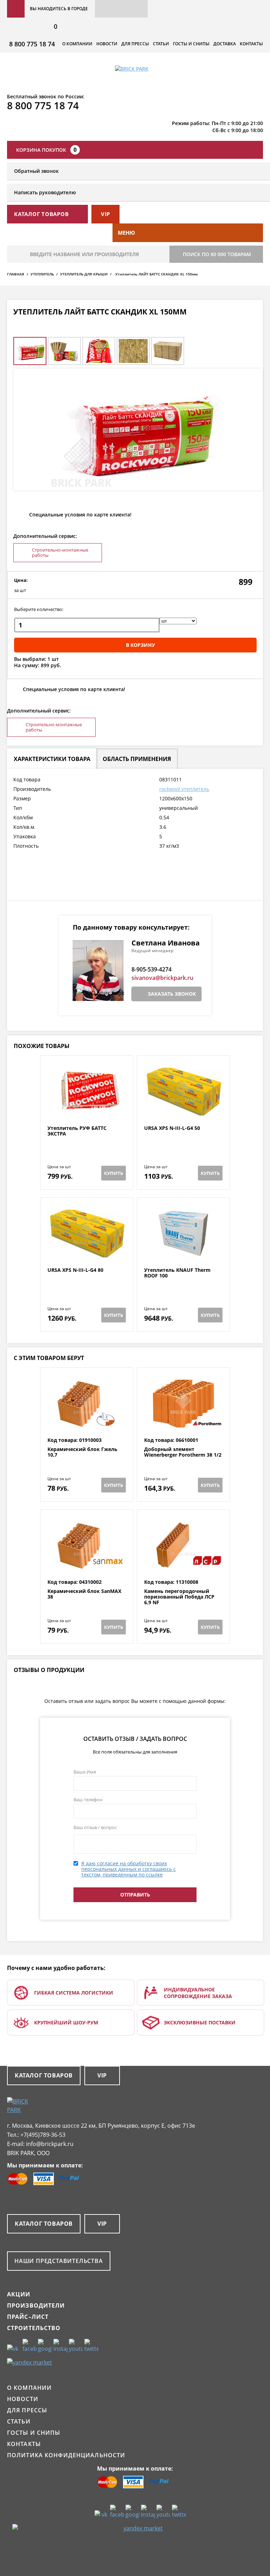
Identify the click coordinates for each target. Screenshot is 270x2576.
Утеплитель (42, 274)
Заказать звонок (172, 994)
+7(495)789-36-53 (43, 2135)
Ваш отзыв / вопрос (95, 1827)
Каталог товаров (44, 2075)
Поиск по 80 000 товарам (217, 254)
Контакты (251, 44)
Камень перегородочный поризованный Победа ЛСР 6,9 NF (179, 1597)
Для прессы (135, 44)
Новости (107, 44)
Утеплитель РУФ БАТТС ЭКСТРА (77, 1131)
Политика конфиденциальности (66, 2455)
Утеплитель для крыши (84, 274)
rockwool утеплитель (184, 789)
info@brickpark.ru (50, 2144)
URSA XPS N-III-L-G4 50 (172, 1128)
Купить (114, 1173)
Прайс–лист (28, 2317)
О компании (77, 44)
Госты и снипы (191, 44)
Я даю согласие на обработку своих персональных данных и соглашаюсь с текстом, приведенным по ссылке (128, 1869)
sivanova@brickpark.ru (162, 978)
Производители (36, 2305)
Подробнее (87, 1108)
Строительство (34, 2328)
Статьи (161, 44)
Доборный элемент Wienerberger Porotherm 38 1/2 (183, 1452)
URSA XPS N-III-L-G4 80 (75, 1270)
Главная (16, 274)
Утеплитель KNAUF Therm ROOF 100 (177, 1273)
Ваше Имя (85, 1772)
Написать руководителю (45, 192)
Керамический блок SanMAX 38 (84, 1594)
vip (105, 214)
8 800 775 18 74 (32, 44)
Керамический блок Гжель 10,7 (82, 1452)
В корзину (140, 645)
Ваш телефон (88, 1800)
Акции (19, 2294)
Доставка (225, 44)
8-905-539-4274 (152, 969)
